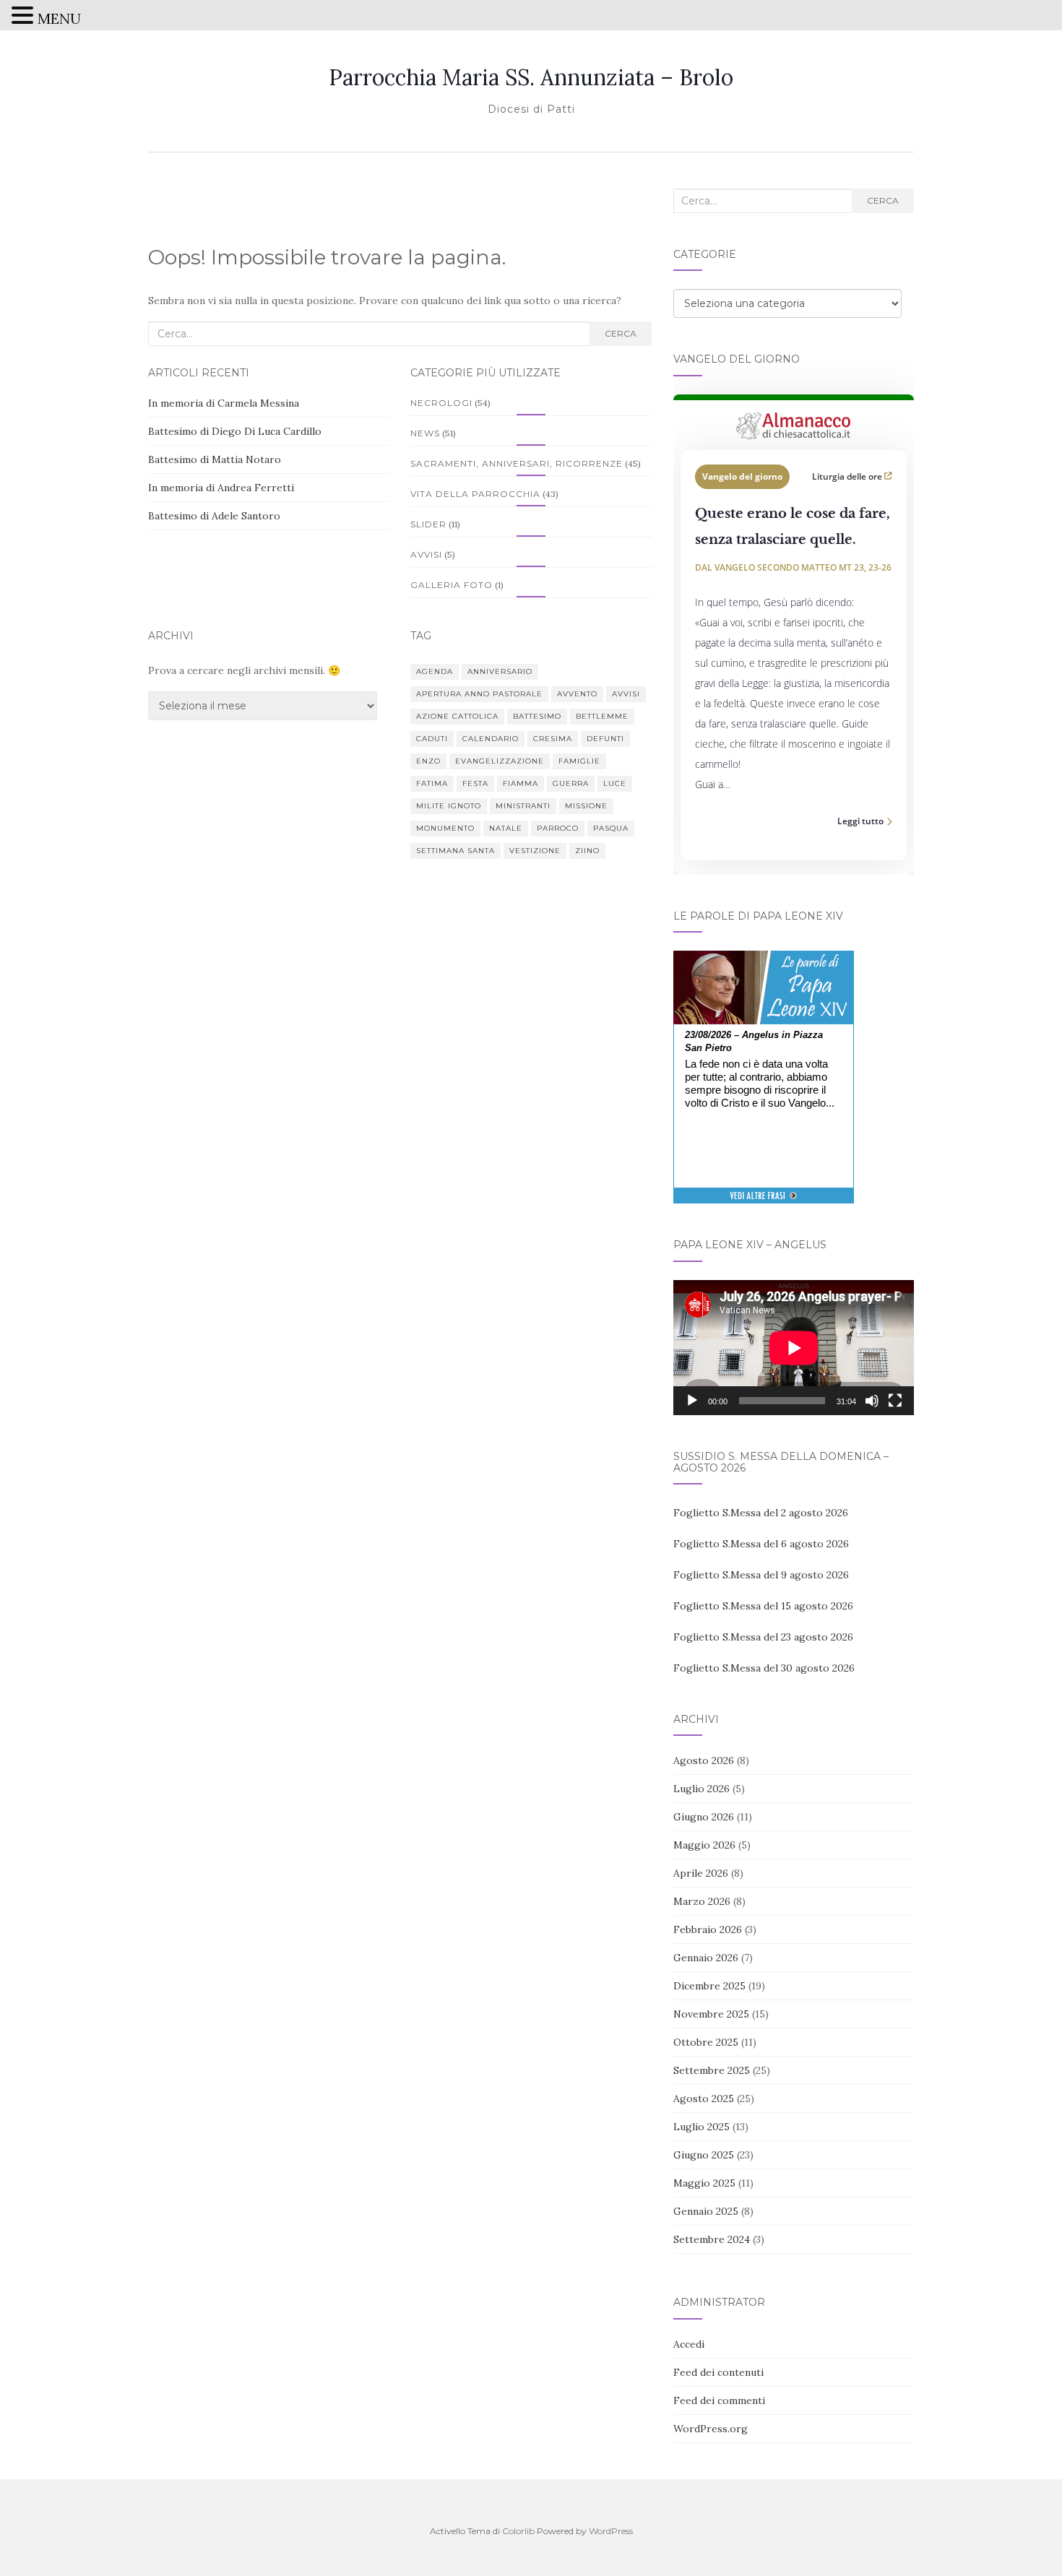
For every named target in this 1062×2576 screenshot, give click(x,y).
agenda (435, 671)
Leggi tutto (860, 821)
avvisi (626, 694)
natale (506, 828)
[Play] (692, 1401)
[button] (25, 17)
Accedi (689, 2344)
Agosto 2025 (704, 2099)
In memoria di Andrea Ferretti (221, 488)
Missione (586, 806)
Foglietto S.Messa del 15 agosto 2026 (763, 1606)
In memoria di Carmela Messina (224, 403)
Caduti (432, 739)
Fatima (432, 783)
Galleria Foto (452, 585)
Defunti (605, 739)
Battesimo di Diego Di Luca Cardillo (235, 431)
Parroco (558, 828)
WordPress (611, 2531)
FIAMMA (521, 783)
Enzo (428, 761)
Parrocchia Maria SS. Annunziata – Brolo (531, 77)
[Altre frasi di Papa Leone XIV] (763, 1203)
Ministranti (523, 806)
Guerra (571, 783)
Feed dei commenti (719, 2400)
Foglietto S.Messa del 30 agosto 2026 (764, 1668)
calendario (491, 739)
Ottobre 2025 (706, 2042)
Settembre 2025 (712, 2070)
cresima (553, 739)
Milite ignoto (449, 806)
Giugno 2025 (704, 2155)
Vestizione (535, 851)
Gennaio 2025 (706, 2211)
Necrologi (441, 403)
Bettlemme (602, 716)
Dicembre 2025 (709, 1986)
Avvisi (426, 554)
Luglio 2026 (701, 1789)
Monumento (445, 828)
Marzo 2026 (702, 1901)
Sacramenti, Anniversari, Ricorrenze (517, 463)
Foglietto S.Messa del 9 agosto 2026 (761, 1575)
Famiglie (579, 761)
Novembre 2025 (711, 2014)
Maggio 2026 (704, 1845)
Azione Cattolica (457, 716)
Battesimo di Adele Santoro (214, 516)
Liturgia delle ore (848, 476)
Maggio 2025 (704, 2183)
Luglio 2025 (701, 2127)
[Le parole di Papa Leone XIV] (764, 961)
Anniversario (500, 671)
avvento (577, 694)
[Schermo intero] (895, 1401)
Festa (475, 783)
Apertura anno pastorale (479, 694)
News (425, 433)
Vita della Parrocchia (475, 494)
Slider (428, 524)
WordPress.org (711, 2429)
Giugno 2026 (704, 1817)
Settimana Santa (456, 851)
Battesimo (537, 716)
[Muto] (872, 1401)
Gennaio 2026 (706, 1958)
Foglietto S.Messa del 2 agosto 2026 (761, 1513)
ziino (587, 851)
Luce (615, 783)
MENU (59, 18)
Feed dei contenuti (718, 2372)
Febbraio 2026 (708, 1929)
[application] (794, 1348)
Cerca (621, 333)
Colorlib (518, 2531)
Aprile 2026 (701, 1873)
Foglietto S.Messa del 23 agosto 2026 (763, 1637)
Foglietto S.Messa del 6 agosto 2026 (761, 1544)
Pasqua (611, 828)
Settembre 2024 (712, 2239)
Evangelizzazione (500, 761)
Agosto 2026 (704, 1760)
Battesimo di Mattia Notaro (215, 459)
